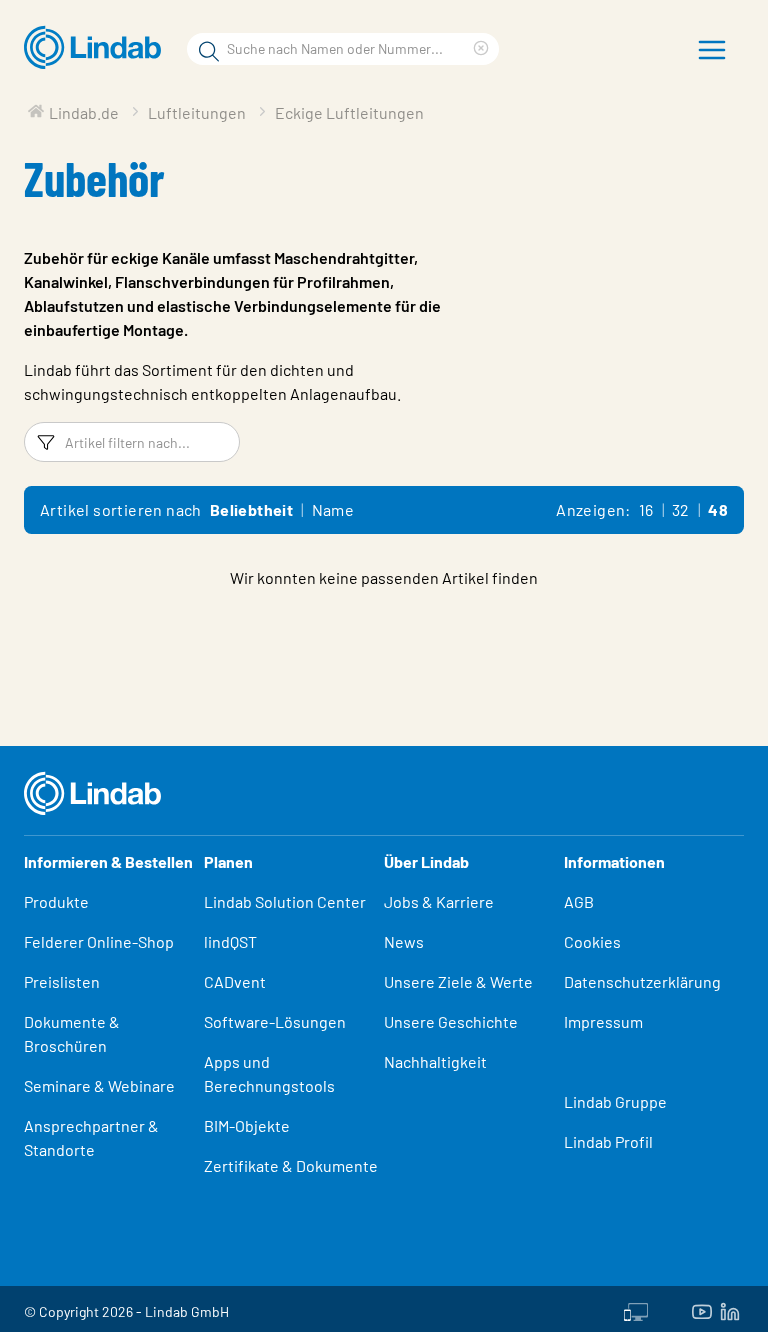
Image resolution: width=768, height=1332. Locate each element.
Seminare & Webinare (99, 1085)
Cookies (592, 941)
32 (681, 509)
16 (646, 509)
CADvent (235, 981)
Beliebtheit (251, 509)
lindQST (230, 941)
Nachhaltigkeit (435, 1061)
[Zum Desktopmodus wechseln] (636, 1309)
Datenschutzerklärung (642, 981)
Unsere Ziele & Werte (458, 981)
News (404, 941)
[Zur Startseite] (97, 48)
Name (333, 509)
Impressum (603, 1021)
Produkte (56, 901)
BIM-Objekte (247, 1125)
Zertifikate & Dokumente (291, 1165)
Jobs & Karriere (439, 901)
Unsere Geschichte (451, 1021)
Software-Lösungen (275, 1021)
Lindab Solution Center (285, 901)
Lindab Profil (608, 1141)
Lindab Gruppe (615, 1101)
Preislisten (62, 981)
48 (718, 509)
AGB (579, 901)
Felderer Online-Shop (99, 941)
